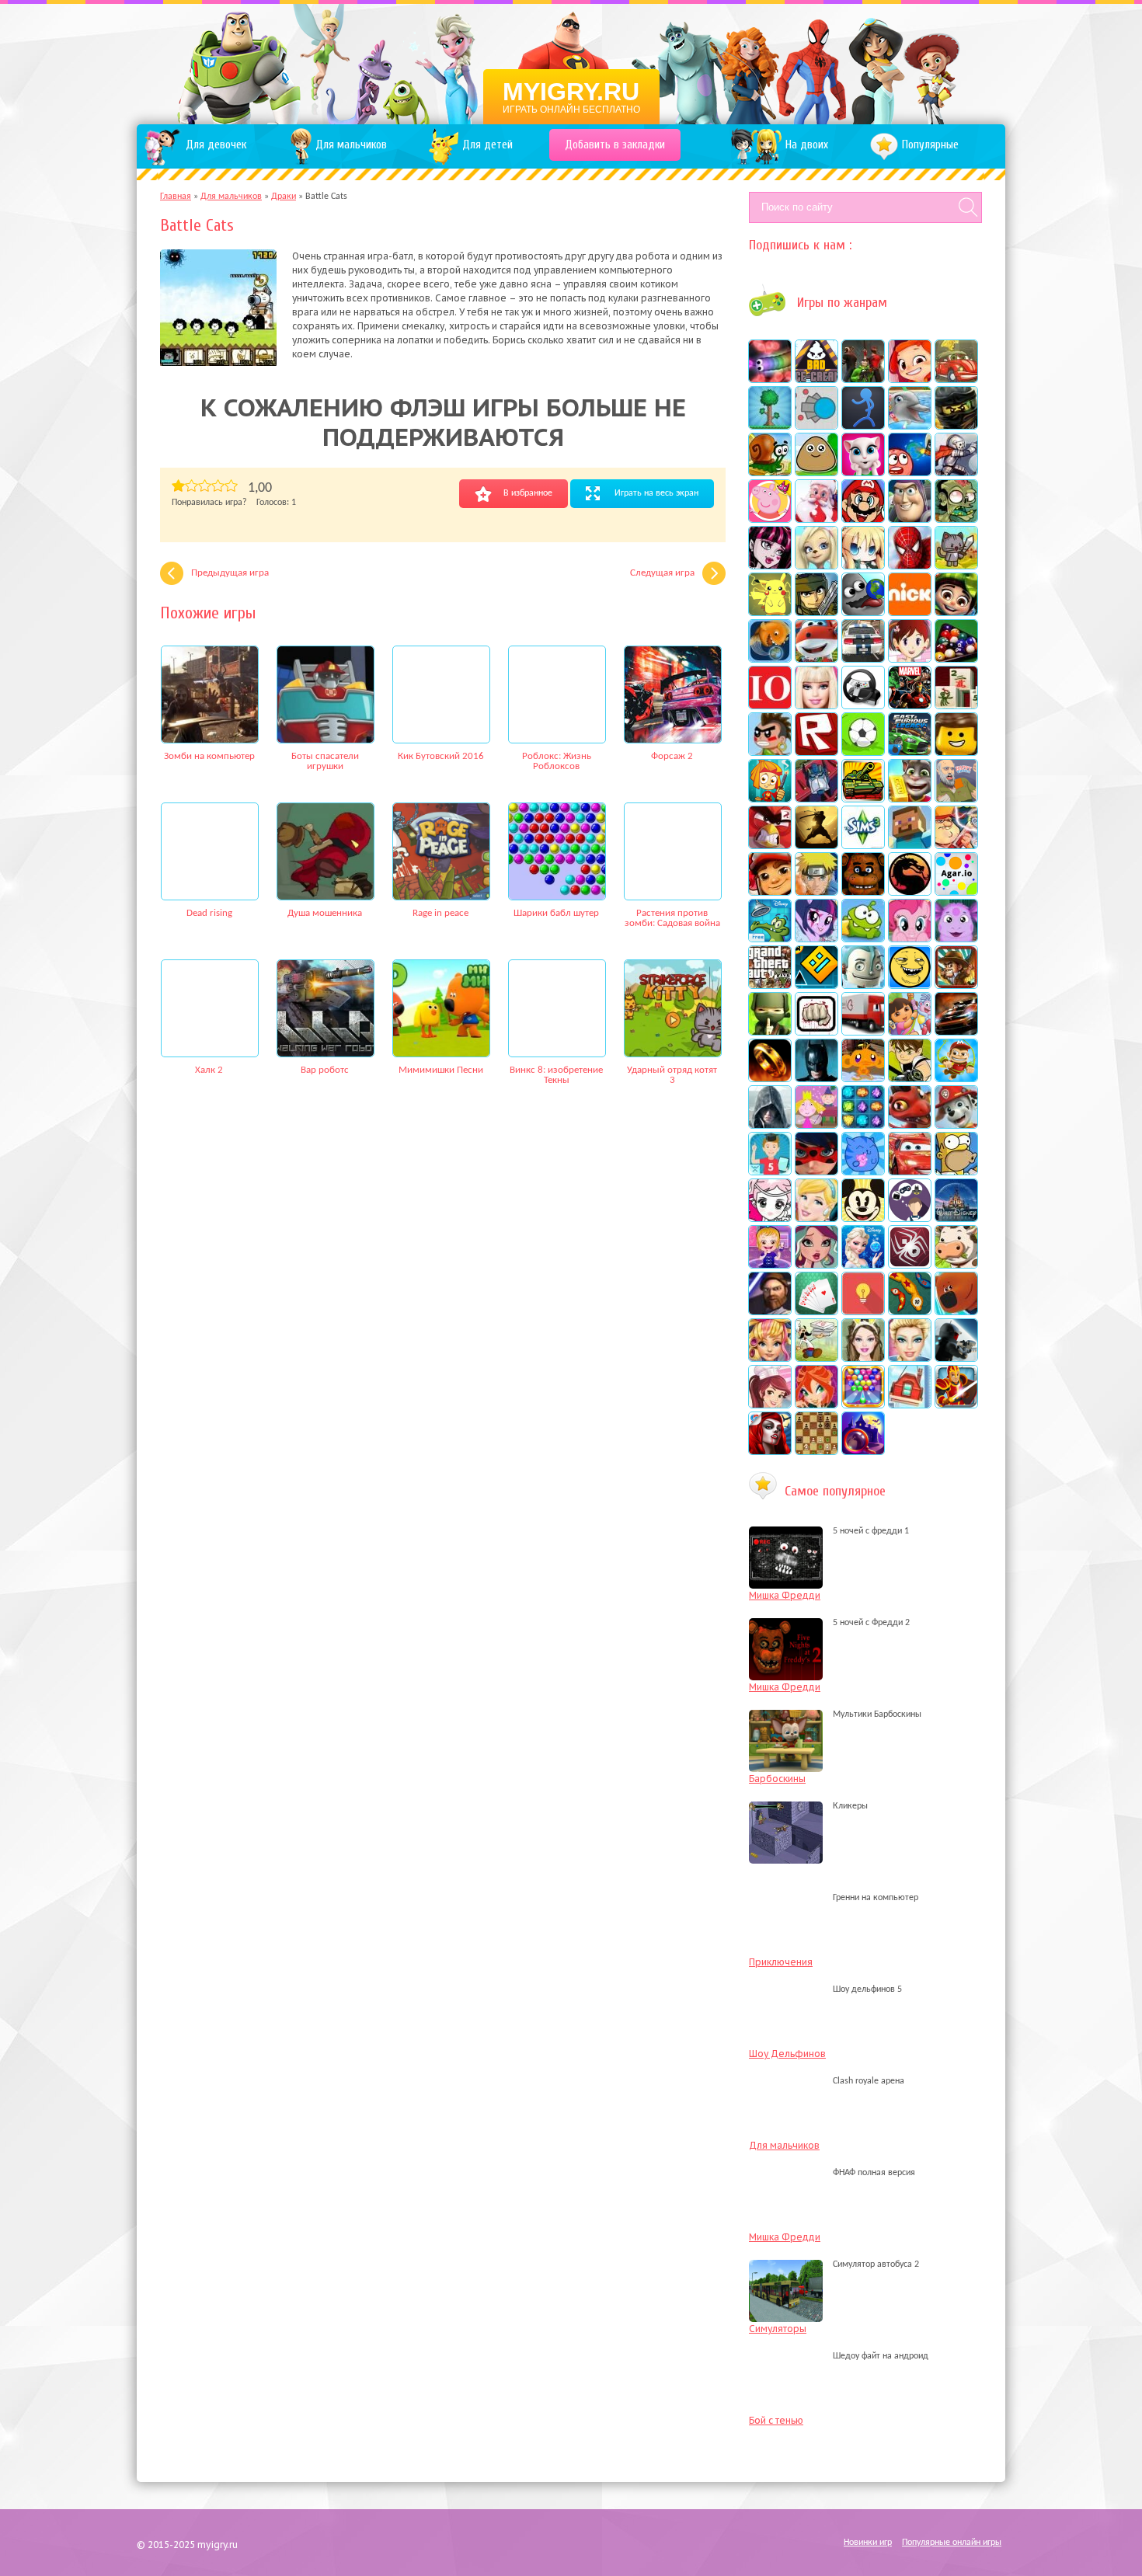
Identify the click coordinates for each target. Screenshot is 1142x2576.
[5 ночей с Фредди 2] (790, 1623)
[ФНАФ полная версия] (790, 2173)
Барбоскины (777, 1779)
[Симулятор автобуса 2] (790, 2264)
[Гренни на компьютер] (790, 1898)
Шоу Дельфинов (787, 2054)
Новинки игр (868, 2543)
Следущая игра (662, 573)
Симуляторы (778, 2329)
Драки (284, 197)
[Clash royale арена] (790, 2081)
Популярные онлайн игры (952, 2543)
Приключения (781, 1962)
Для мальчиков (231, 197)
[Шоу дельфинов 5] (790, 1989)
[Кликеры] (790, 1806)
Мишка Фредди (785, 1595)
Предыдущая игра (230, 573)
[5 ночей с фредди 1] (790, 1531)
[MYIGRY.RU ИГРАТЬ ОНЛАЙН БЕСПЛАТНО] (571, 62)
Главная (176, 197)
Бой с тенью (776, 2420)
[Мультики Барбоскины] (790, 1714)
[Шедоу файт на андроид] (790, 2356)
